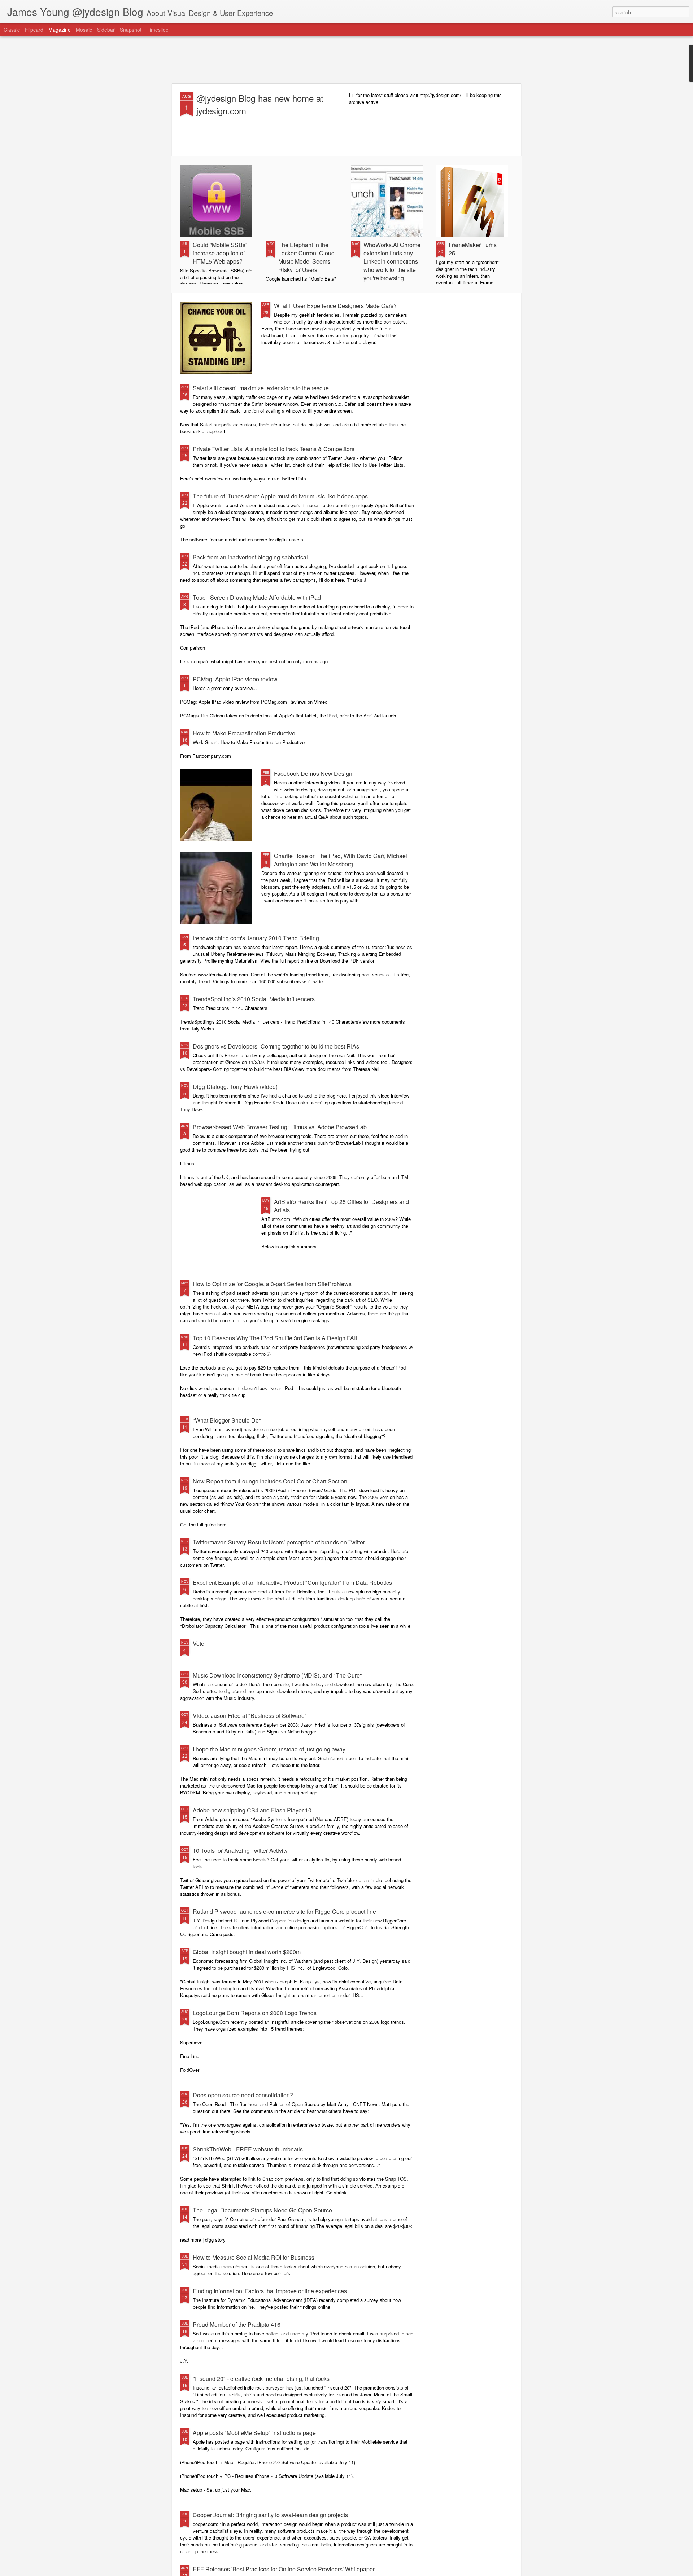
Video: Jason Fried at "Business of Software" (250, 1716)
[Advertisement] (346, 60)
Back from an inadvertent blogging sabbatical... (252, 557)
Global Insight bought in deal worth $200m (247, 1952)
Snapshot (131, 30)
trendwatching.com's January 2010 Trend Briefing (256, 938)
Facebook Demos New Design (313, 773)
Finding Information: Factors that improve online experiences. (271, 2291)
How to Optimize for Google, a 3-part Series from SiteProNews (272, 1284)
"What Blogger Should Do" (227, 1420)
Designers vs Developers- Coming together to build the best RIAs (276, 1046)
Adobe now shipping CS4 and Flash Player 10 (252, 1810)
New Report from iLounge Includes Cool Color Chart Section (270, 1481)
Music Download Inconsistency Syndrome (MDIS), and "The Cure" (277, 1675)
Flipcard (34, 30)
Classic (12, 30)
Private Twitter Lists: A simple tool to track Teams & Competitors (274, 449)
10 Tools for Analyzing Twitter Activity (240, 1850)
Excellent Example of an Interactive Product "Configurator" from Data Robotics (292, 1582)
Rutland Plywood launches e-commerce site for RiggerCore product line (284, 1911)
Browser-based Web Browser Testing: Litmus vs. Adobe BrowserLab (280, 1127)
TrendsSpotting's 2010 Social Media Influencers (254, 999)
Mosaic (84, 30)
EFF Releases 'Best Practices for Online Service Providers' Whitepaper (284, 2569)
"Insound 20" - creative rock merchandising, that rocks (261, 2379)
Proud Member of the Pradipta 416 (237, 2324)
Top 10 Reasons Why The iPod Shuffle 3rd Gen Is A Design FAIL (276, 1338)
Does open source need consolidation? (243, 2095)
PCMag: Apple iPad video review (235, 679)
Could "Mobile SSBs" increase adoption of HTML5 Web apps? (220, 253)
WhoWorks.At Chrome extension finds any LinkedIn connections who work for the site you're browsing (392, 261)
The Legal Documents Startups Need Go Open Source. (263, 2210)
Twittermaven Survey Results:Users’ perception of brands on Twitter (279, 1542)
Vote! (199, 1643)
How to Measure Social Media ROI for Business (254, 2257)
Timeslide (158, 30)
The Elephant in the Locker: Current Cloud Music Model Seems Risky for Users (306, 257)
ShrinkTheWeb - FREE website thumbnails (248, 2149)
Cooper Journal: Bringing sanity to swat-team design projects (270, 2515)
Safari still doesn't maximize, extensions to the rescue (261, 388)
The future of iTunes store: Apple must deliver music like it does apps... (282, 496)
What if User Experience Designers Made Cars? (335, 306)
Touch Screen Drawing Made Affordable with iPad (257, 597)
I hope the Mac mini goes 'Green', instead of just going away (269, 1749)
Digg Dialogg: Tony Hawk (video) (235, 1087)
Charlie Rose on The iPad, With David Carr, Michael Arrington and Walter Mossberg (341, 860)
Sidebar (106, 30)
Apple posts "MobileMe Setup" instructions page (254, 2433)
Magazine (60, 30)
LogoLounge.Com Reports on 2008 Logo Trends (255, 2013)
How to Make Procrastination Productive (244, 733)
